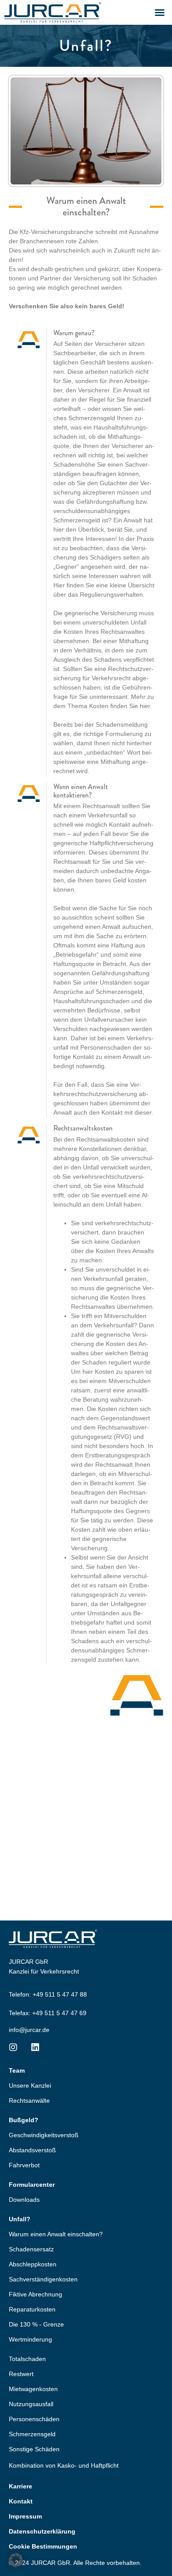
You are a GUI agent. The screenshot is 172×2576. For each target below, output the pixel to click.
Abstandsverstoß (32, 2150)
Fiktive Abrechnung (36, 2294)
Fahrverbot (24, 2165)
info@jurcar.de (29, 2030)
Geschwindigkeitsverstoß (44, 2135)
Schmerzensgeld (32, 2434)
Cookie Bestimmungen (43, 2546)
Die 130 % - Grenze (36, 2324)
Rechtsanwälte (29, 2101)
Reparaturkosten (32, 2309)
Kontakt (21, 2501)
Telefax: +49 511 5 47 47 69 (48, 2013)
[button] (160, 12)
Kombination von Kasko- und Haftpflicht (64, 2465)
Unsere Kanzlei (30, 2085)
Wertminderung (30, 2339)
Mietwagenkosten (33, 2389)
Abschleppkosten (33, 2264)
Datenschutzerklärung (42, 2531)
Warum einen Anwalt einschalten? (56, 2234)
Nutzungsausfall (31, 2404)
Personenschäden (34, 2419)
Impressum (25, 2516)
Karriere (21, 2486)
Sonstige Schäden (34, 2449)
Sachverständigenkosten (43, 2279)
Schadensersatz (31, 2249)
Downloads (24, 2200)
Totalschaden (27, 2359)
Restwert (21, 2374)
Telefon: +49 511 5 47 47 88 (48, 1994)
